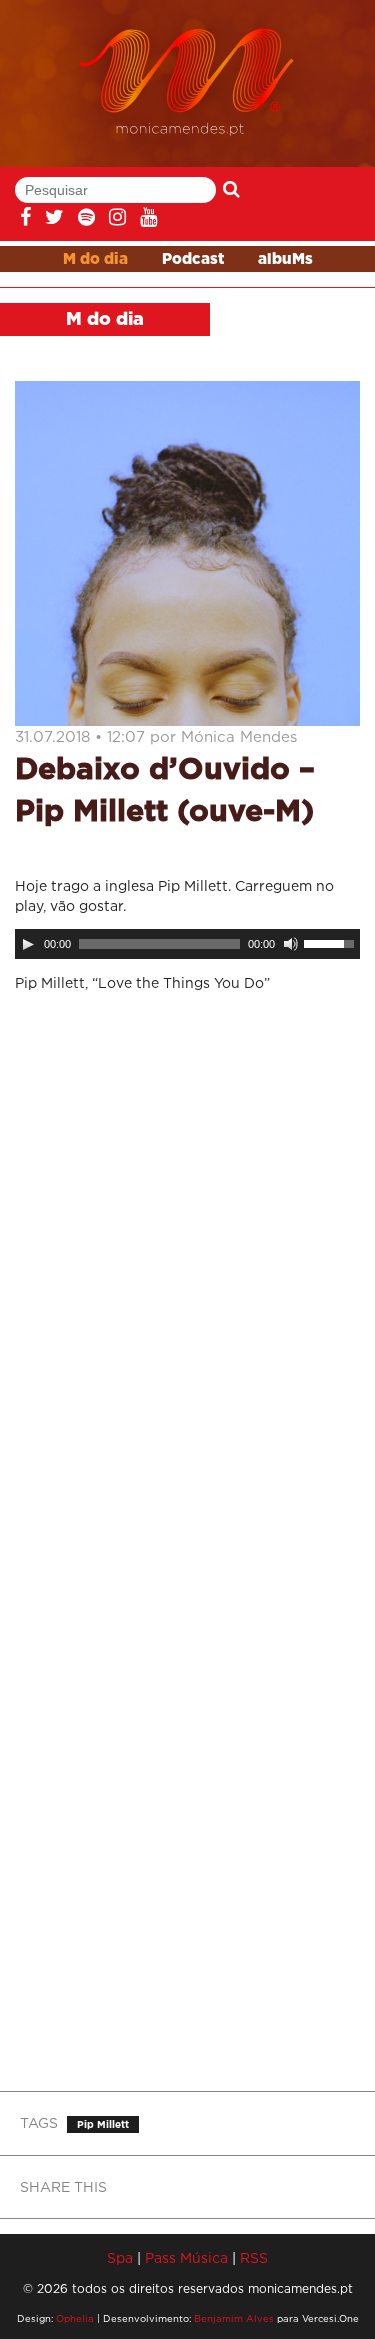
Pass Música (186, 2257)
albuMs (285, 259)
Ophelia (75, 2318)
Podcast (193, 259)
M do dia (95, 259)
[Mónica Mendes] (187, 82)
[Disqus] (187, 1273)
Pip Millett (103, 2124)
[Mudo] (291, 944)
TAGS (39, 2122)
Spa (120, 2257)
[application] (187, 944)
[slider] (332, 942)
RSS (254, 2257)
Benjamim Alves (234, 2318)
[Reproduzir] (28, 944)
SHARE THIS (63, 2186)
